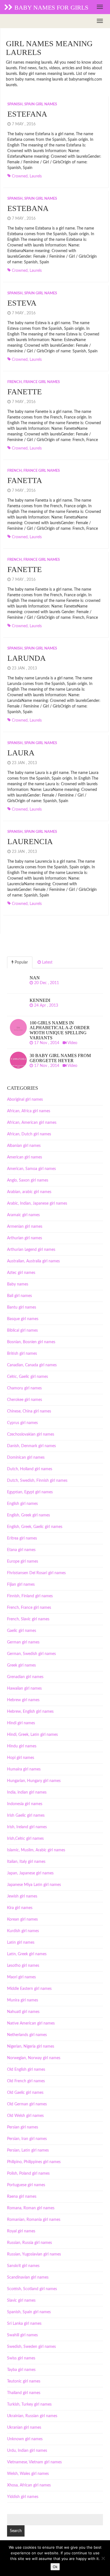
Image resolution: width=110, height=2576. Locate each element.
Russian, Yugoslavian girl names (34, 2254)
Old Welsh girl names (25, 2116)
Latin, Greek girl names (27, 1954)
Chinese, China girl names (29, 1411)
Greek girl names (21, 1665)
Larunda (27, 658)
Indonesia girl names (25, 1804)
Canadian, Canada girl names (32, 1365)
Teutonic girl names (24, 2381)
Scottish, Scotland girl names (32, 2289)
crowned (20, 176)
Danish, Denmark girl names (31, 1446)
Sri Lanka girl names (24, 2324)
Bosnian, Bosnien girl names (31, 1342)
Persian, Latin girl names (28, 2150)
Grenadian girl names (25, 1677)
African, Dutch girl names (29, 1134)
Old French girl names (26, 2081)
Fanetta (25, 480)
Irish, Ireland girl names (27, 1827)
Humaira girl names (24, 1769)
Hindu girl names (22, 1746)
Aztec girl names (21, 1273)
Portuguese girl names (26, 2185)
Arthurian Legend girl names (31, 1250)
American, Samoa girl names (31, 1169)
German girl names (23, 1642)
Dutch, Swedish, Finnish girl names (37, 1481)
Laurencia (30, 841)
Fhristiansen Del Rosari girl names (36, 1573)
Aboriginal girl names (25, 1100)
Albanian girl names (24, 1146)
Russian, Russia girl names (29, 2243)
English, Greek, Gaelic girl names (35, 1527)
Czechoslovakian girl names (31, 1434)
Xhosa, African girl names (29, 2485)
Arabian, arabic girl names (29, 1192)
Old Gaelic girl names (25, 2093)
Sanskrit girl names (23, 2266)
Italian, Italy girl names (26, 1862)
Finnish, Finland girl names (30, 1596)
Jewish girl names (22, 1896)
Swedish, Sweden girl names (31, 2347)
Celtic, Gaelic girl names (27, 1377)
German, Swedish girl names (31, 1654)
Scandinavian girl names (28, 2277)
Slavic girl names (21, 2301)
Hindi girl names (21, 1723)
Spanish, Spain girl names (32, 104)
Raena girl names (22, 2197)
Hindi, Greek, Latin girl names (32, 1735)
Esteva (22, 303)
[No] (103, 2558)
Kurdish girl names (23, 1931)
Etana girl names (21, 1550)
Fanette (25, 392)
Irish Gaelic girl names (26, 1816)
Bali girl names (19, 1296)
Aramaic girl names (23, 1215)
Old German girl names (27, 2104)
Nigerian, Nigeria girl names (31, 2046)
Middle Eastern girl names (29, 1989)
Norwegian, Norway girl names (34, 2058)
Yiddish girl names (23, 2497)
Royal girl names (21, 2231)
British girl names (22, 1354)
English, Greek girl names (28, 1515)
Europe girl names (23, 1561)
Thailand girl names (24, 2393)
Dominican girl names (26, 1458)
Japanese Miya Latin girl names (34, 1885)
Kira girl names (20, 1908)
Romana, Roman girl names (31, 2208)
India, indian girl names (27, 1792)
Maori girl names (21, 1977)
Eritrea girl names (22, 1538)
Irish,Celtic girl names (25, 1839)
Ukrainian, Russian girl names (32, 2416)
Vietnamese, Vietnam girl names (34, 2462)
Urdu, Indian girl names (27, 2451)
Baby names (18, 1284)
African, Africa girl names (29, 1111)
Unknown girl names (25, 2439)
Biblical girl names (22, 1331)
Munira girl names (23, 2000)
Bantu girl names (22, 1307)
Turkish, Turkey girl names (29, 2404)
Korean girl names (22, 1919)
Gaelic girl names (22, 1631)
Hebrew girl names (23, 1700)
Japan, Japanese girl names (30, 1873)
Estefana (27, 114)
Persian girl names (23, 2127)
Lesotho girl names (23, 1966)
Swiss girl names (21, 2358)
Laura (21, 753)
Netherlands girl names (27, 2035)
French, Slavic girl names (28, 1619)
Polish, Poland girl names (28, 2174)
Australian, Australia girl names (33, 1261)
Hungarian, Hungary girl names (34, 1781)
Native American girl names (31, 2023)
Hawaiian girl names (24, 1689)
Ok (55, 2567)
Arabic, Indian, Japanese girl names (37, 1204)
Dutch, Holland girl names (30, 1469)
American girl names (25, 1157)
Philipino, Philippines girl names (34, 2162)
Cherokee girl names (25, 1400)
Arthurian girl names (25, 1238)
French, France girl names (34, 382)
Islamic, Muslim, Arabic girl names (36, 1850)
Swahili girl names (22, 2335)
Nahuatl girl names (23, 2012)
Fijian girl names (21, 1585)
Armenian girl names (25, 1227)
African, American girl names (32, 1123)
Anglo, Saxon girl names (28, 1180)
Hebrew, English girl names (30, 1712)
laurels (36, 176)
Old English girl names (26, 2070)
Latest (47, 962)
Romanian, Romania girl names (34, 2220)
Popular (21, 962)
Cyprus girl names (22, 1423)
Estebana (28, 208)
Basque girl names (23, 1319)
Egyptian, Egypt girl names (30, 1492)
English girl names (22, 1504)
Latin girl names (21, 1943)
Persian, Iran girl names (27, 2139)
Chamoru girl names (24, 1388)
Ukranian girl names (24, 2428)
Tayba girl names (21, 2370)
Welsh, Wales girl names (28, 2474)
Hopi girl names (21, 1758)
